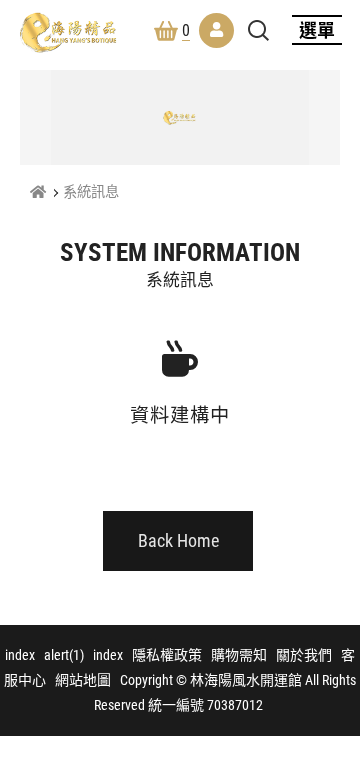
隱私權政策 (167, 655)
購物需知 (239, 655)
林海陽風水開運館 (68, 32)
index (20, 655)
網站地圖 (83, 680)
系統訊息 (91, 192)
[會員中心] (216, 30)
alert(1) (64, 655)
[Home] (38, 192)
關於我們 (304, 655)
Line (333, 694)
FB (333, 646)
